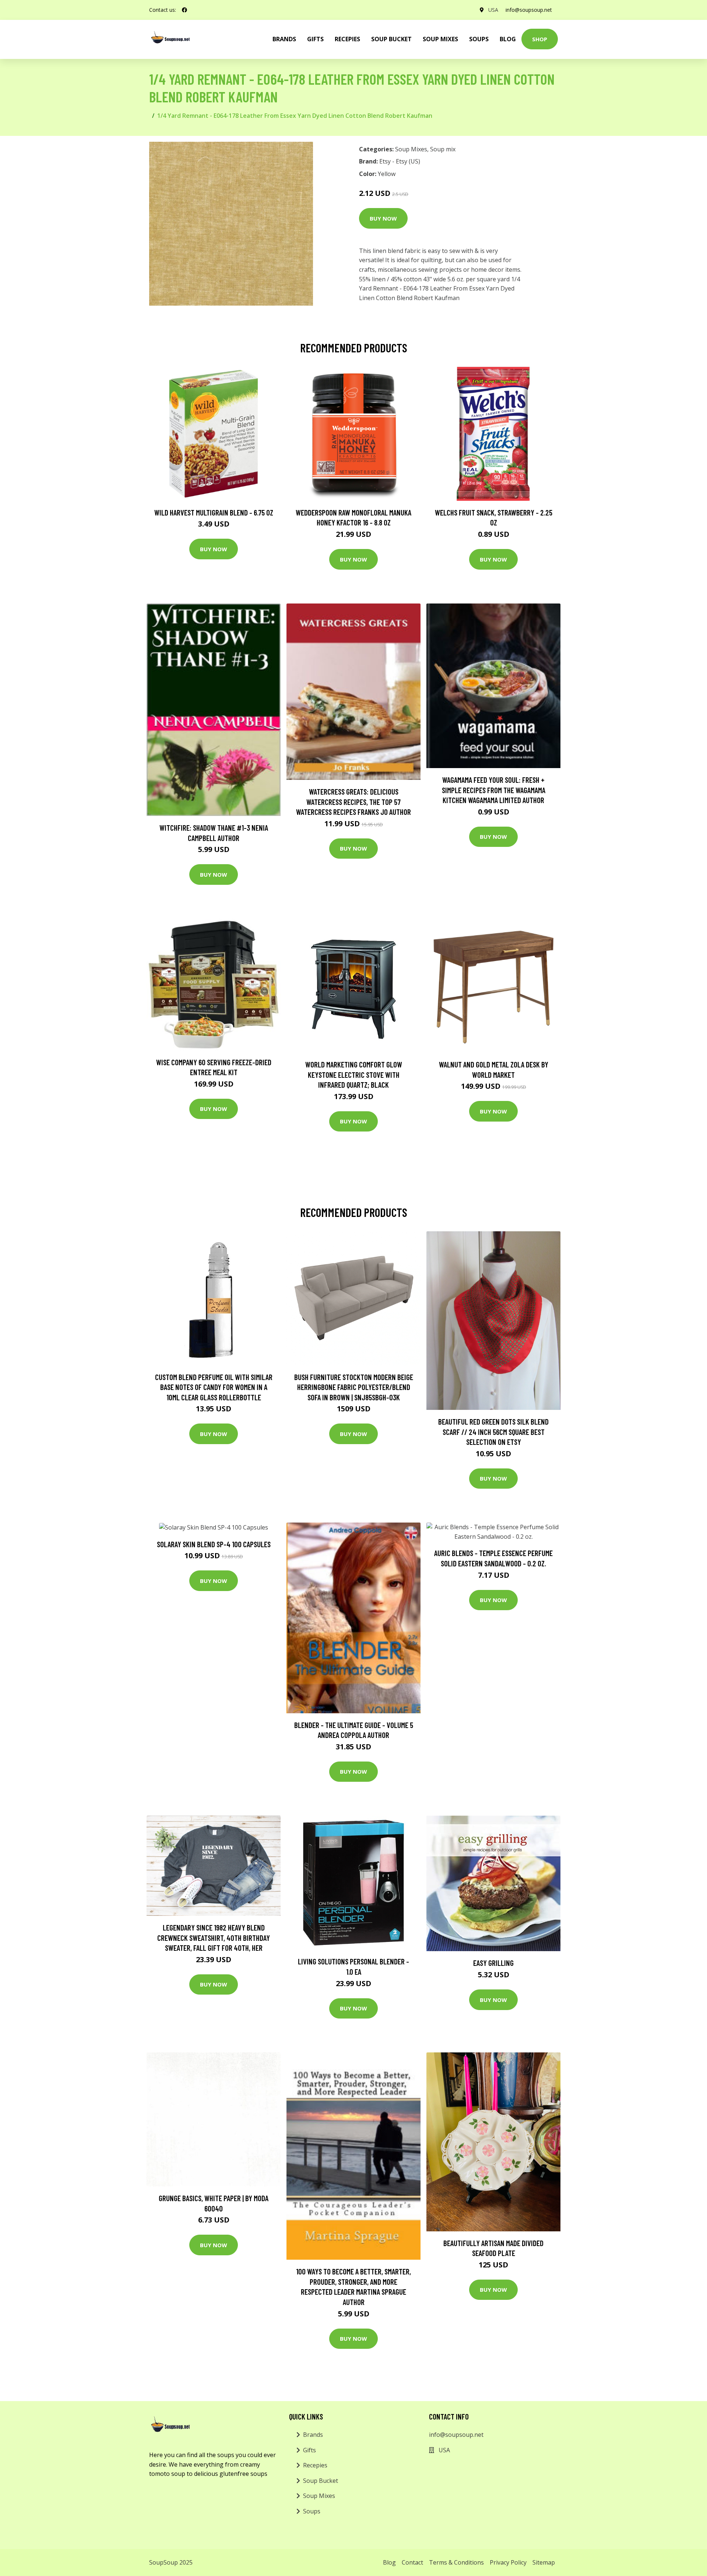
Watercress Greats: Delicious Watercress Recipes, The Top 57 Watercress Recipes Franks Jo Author (353, 802)
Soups (479, 39)
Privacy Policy (508, 2562)
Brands (313, 2435)
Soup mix (443, 149)
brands (284, 39)
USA (493, 10)
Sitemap (544, 2562)
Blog (508, 39)
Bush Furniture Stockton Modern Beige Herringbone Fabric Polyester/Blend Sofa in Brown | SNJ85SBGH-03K (354, 1387)
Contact (412, 2562)
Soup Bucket (391, 39)
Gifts (315, 39)
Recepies (347, 39)
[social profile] (184, 10)
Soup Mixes (440, 39)
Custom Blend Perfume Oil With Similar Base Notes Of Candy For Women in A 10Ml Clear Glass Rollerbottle (214, 1387)
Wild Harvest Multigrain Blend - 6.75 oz (214, 512)
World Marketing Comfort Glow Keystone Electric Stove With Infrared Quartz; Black (354, 1074)
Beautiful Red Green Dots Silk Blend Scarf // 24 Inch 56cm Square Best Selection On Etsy (493, 1432)
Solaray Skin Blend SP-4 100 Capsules (214, 1544)
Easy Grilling (493, 1963)
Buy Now (383, 218)
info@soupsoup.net (529, 10)
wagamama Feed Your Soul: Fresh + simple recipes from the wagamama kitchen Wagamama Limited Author (494, 790)
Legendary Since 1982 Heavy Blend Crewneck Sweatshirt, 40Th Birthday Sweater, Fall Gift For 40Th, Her (214, 1938)
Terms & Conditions (456, 2562)
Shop (540, 39)
